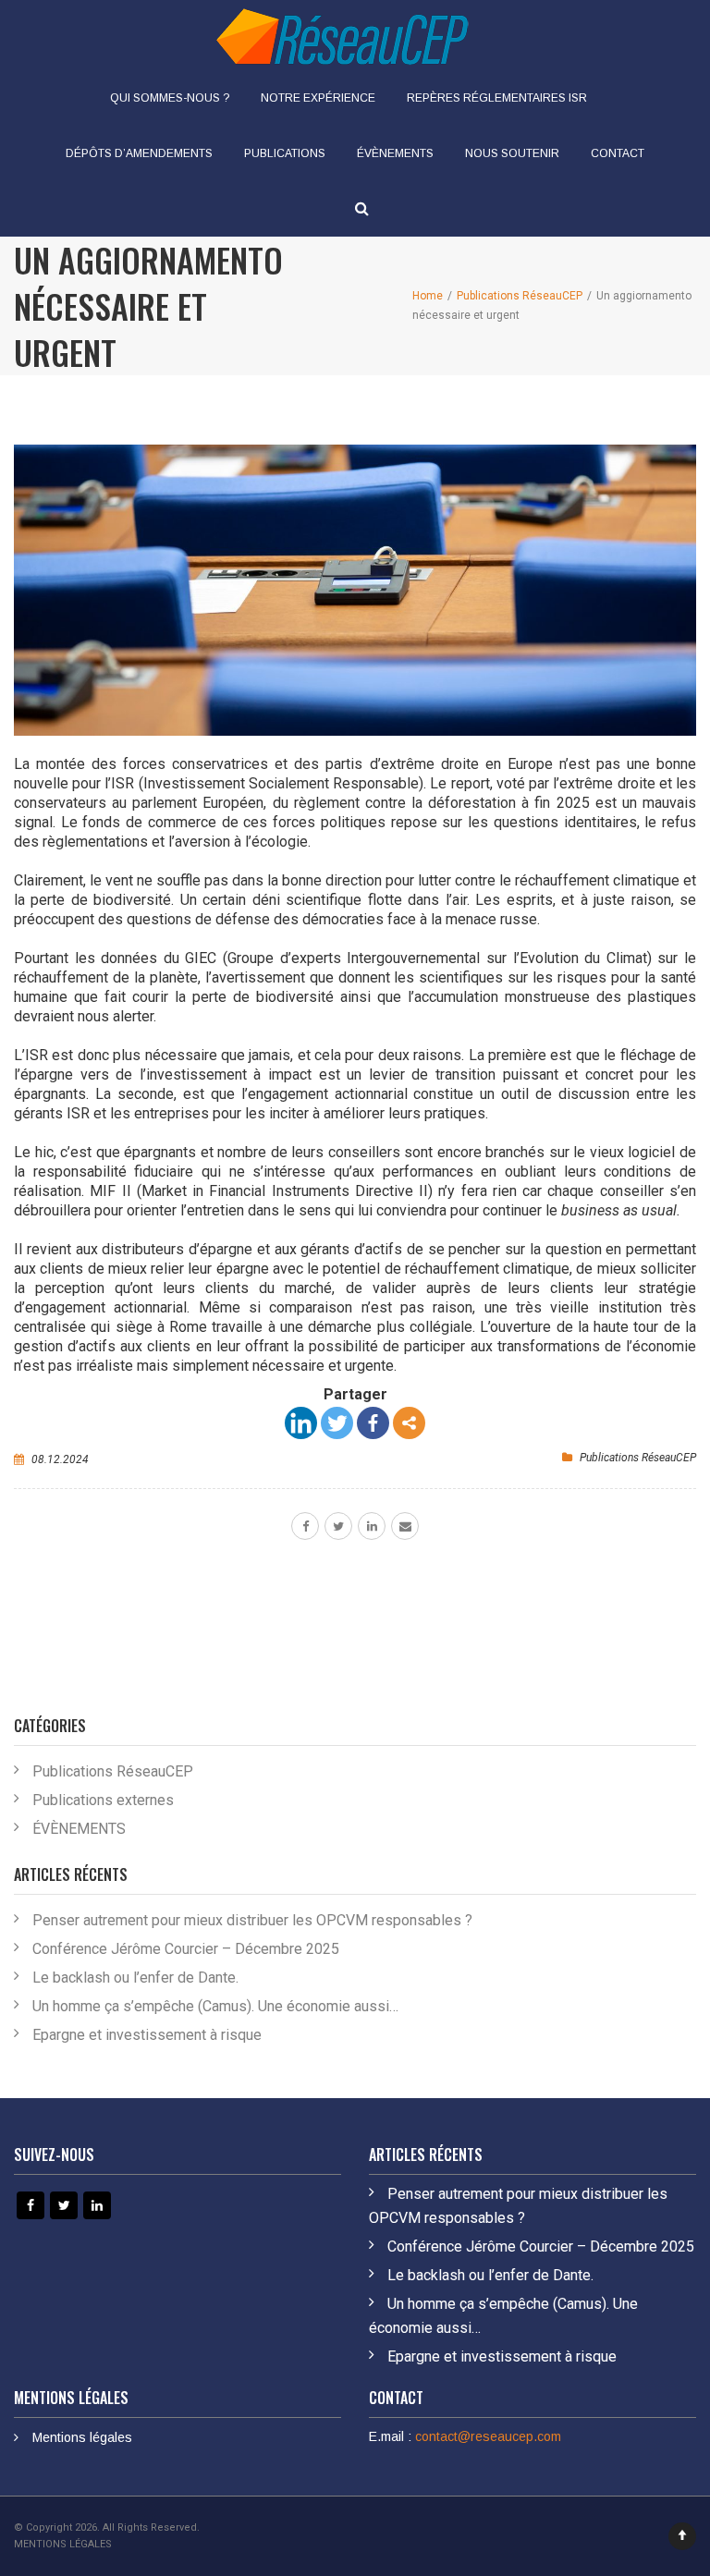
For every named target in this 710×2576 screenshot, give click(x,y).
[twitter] (338, 1526)
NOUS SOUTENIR (512, 153)
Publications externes (103, 1800)
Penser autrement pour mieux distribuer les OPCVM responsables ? (252, 1920)
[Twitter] (337, 1423)
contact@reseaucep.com (488, 2436)
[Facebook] (373, 1423)
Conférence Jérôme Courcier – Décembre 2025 (186, 1949)
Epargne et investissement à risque (147, 2035)
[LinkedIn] (301, 1423)
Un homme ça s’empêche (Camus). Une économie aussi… (215, 2006)
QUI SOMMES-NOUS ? (170, 98)
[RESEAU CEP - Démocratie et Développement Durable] (341, 35)
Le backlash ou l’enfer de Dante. (135, 1978)
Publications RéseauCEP (638, 1458)
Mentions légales (82, 2437)
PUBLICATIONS (285, 153)
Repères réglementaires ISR (497, 98)
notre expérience (318, 98)
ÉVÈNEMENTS (395, 153)
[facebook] (305, 1526)
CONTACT (618, 153)
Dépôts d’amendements (139, 153)
